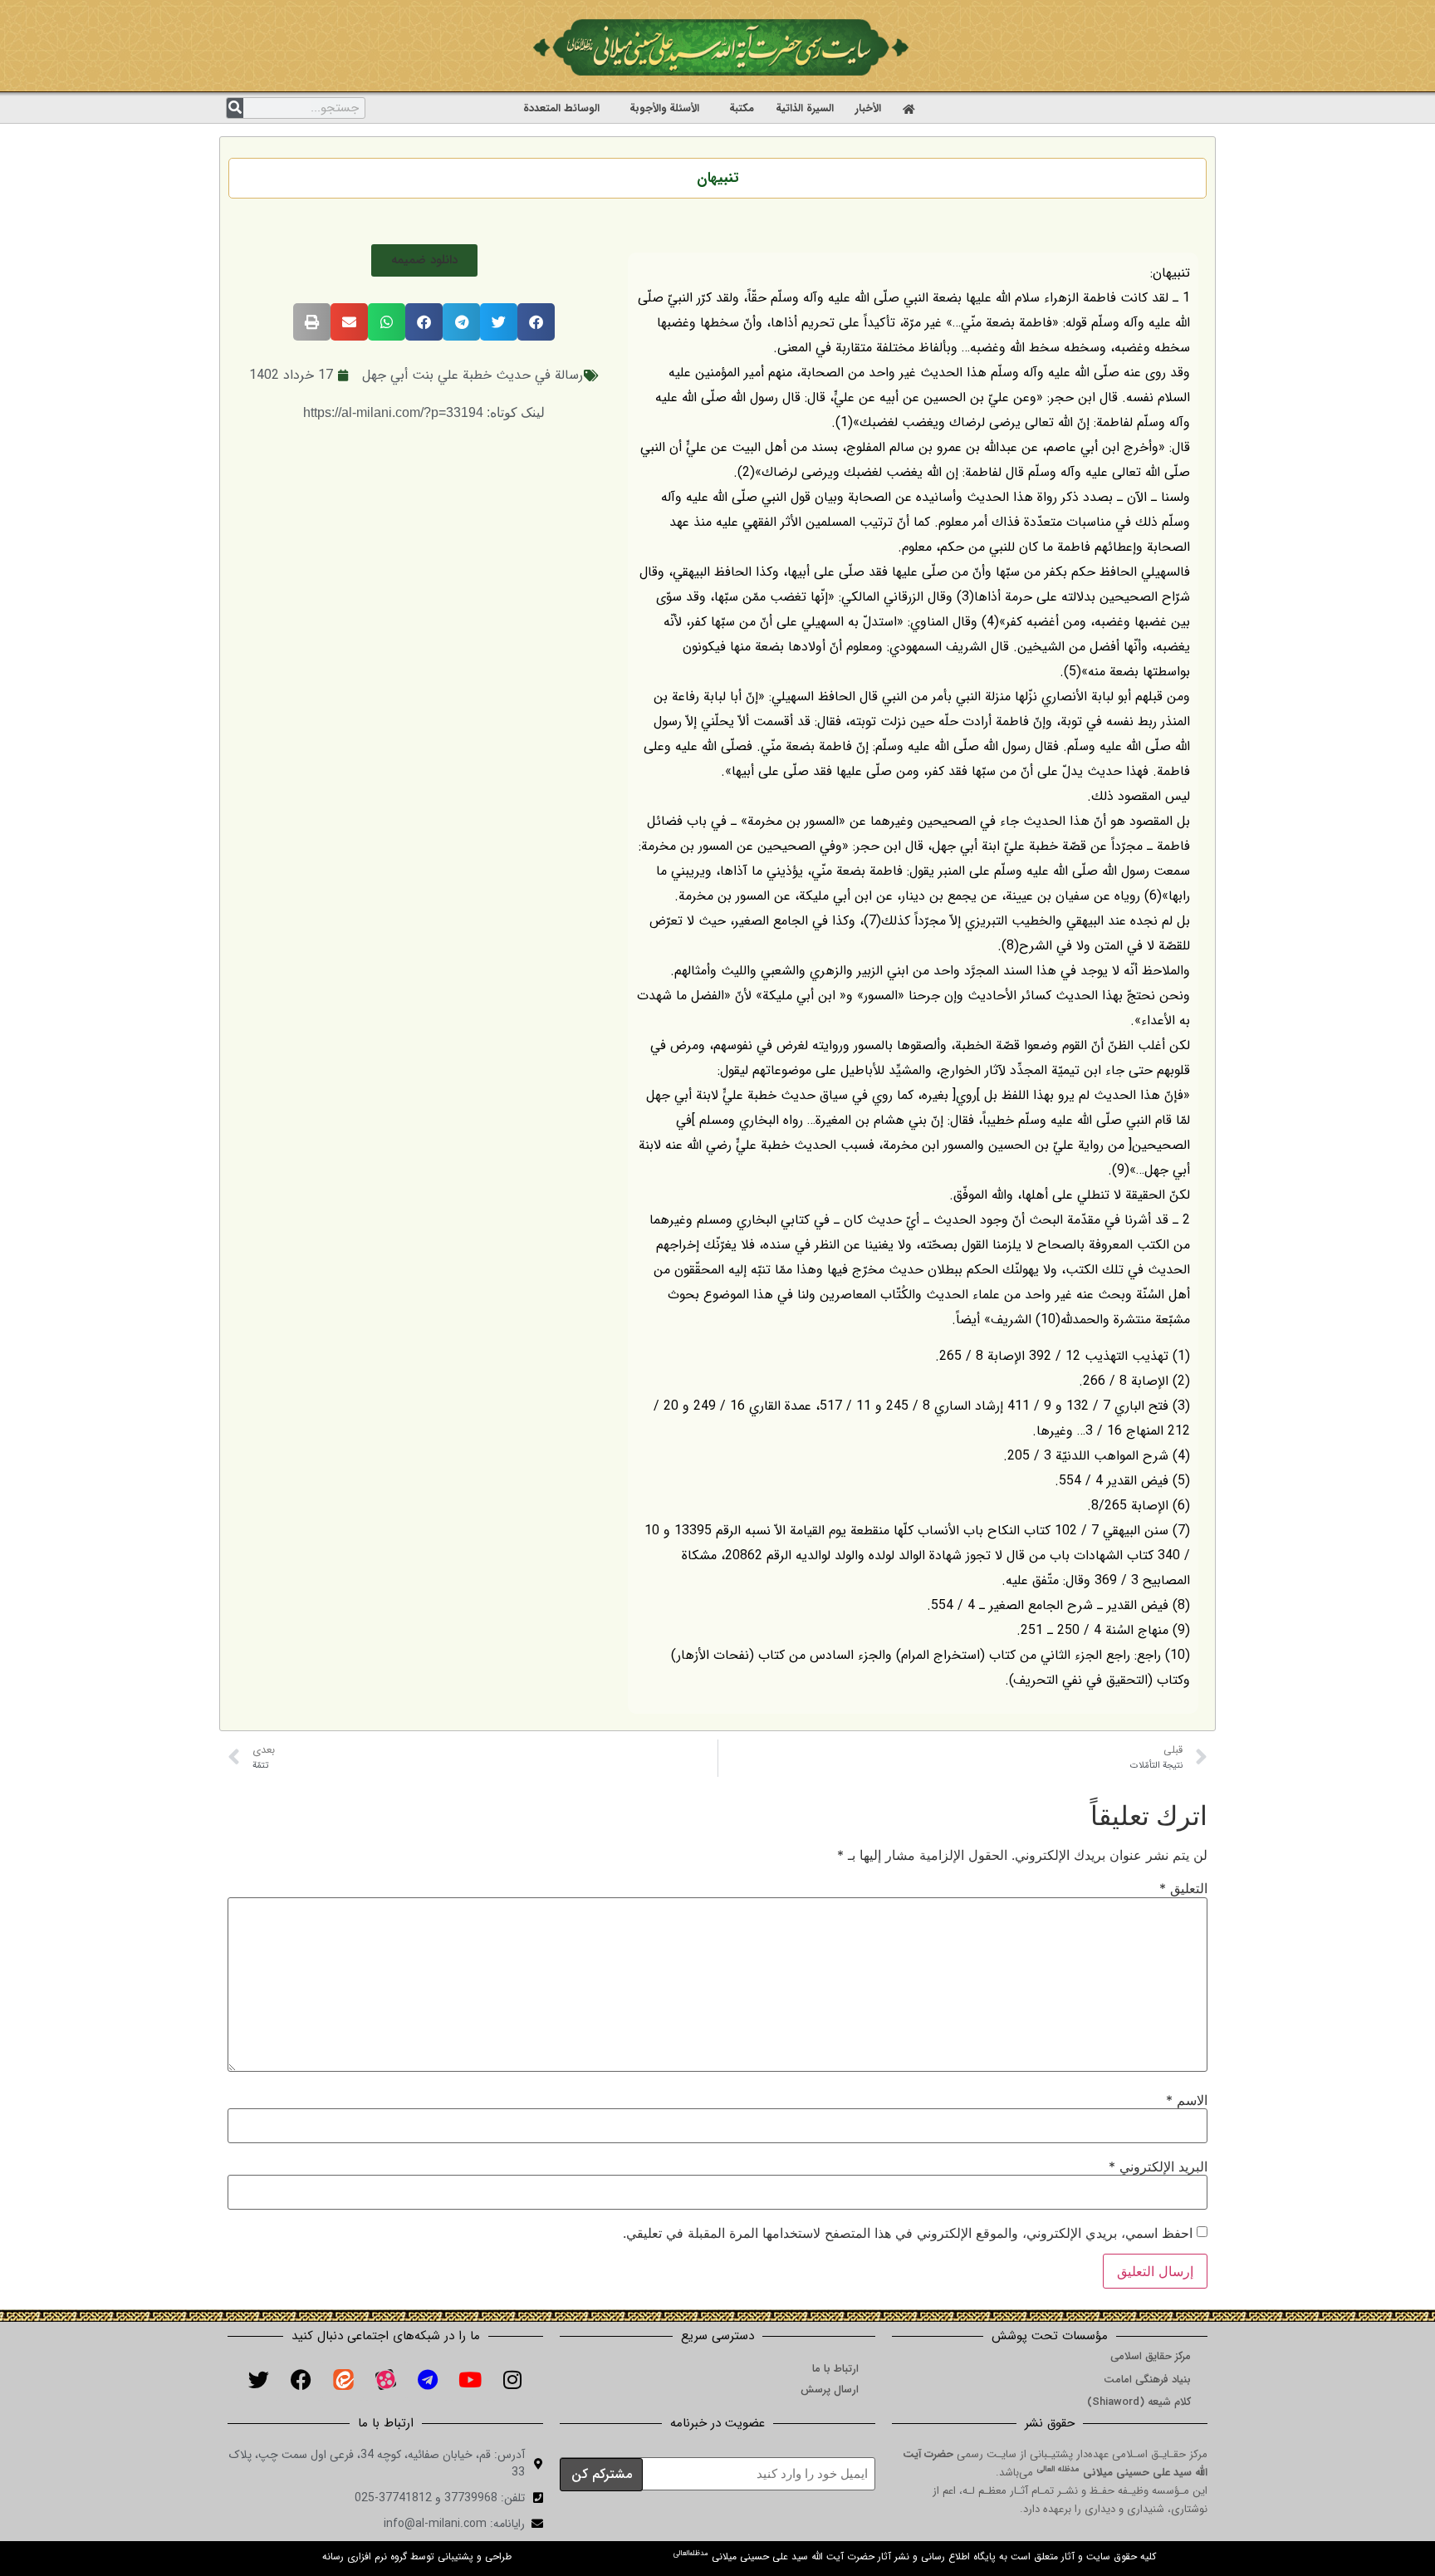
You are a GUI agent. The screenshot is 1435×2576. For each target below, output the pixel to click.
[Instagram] (512, 2380)
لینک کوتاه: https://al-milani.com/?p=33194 (424, 412)
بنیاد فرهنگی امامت (1147, 2380)
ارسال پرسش (830, 2390)
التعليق (1183, 1888)
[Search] (235, 108)
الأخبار (868, 108)
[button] (424, 260)
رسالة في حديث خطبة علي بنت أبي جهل (473, 375)
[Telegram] (428, 2380)
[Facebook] (301, 2380)
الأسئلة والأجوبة (664, 108)
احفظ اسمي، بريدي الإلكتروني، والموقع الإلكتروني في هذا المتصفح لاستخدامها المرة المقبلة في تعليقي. (908, 2233)
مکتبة (742, 108)
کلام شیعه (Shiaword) (1139, 2402)
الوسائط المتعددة (561, 108)
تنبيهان (717, 178)
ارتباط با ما (835, 2369)
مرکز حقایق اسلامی (1151, 2356)
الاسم (1187, 2100)
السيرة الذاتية (805, 108)
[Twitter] (258, 2380)
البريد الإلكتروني (1158, 2166)
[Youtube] (470, 2380)
